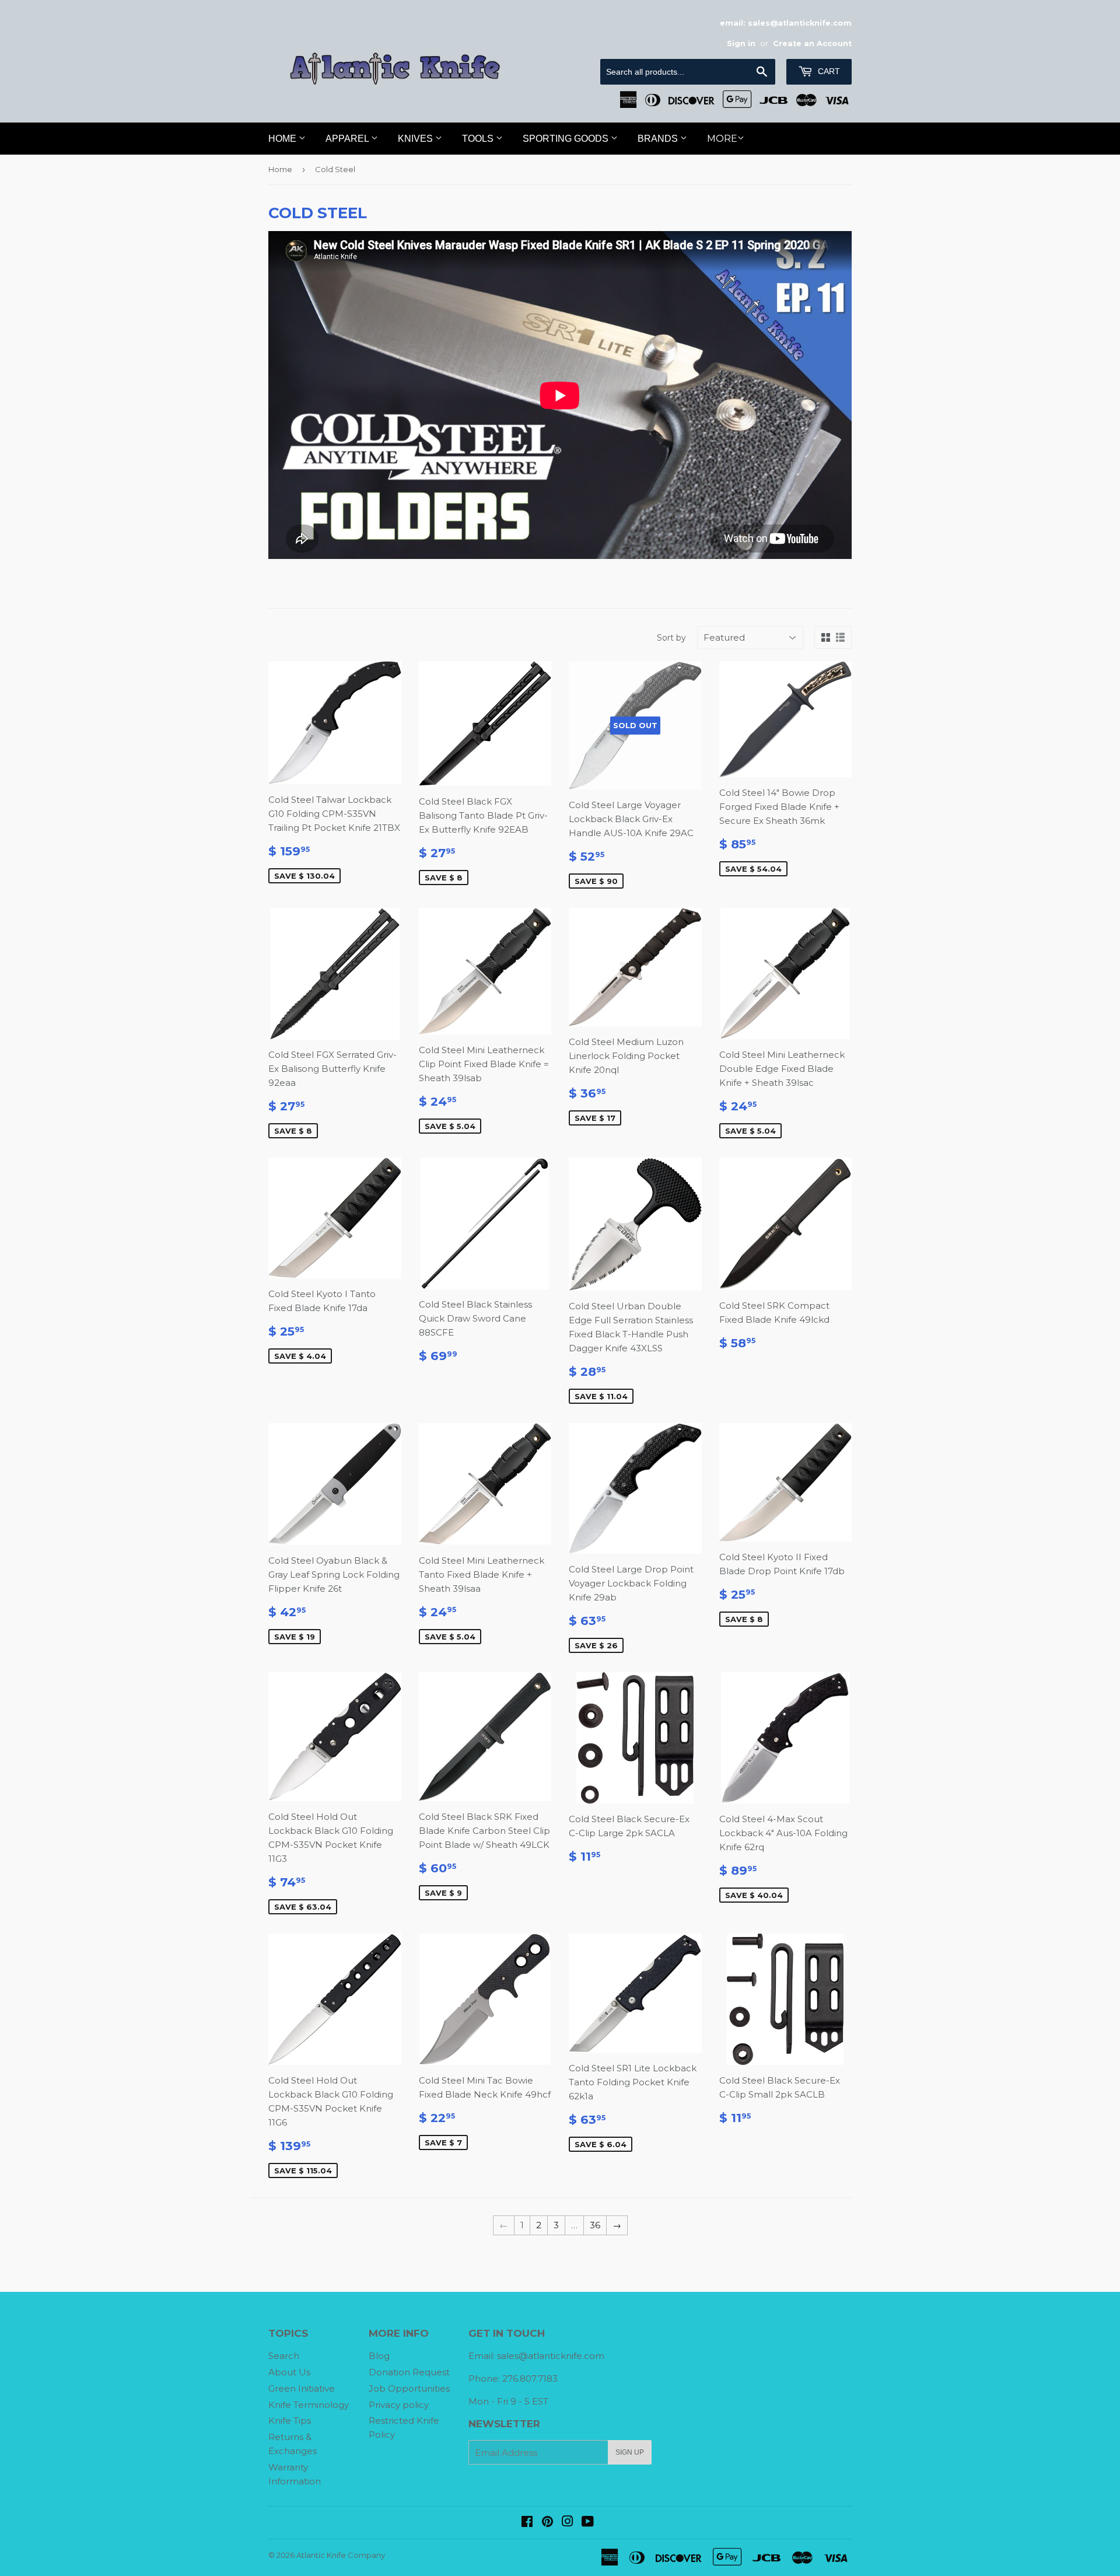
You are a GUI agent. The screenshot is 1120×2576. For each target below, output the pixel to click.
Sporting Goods (567, 139)
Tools (479, 139)
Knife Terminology (309, 2405)
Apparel (348, 139)
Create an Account (812, 43)
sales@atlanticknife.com (551, 2356)
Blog (379, 2356)
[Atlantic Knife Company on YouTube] (588, 2523)
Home (283, 139)
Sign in (741, 43)
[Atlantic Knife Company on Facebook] (527, 2523)
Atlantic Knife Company (341, 2555)
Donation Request (409, 2372)
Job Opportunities (409, 2388)
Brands (659, 139)
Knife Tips (290, 2421)
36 (595, 2225)
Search (284, 2356)
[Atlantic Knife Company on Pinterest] (547, 2523)
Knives (416, 139)
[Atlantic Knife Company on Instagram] (568, 2523)
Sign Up (630, 2452)
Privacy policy (399, 2405)
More (722, 139)
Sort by (671, 638)
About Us (289, 2372)
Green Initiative (302, 2388)
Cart (828, 71)
